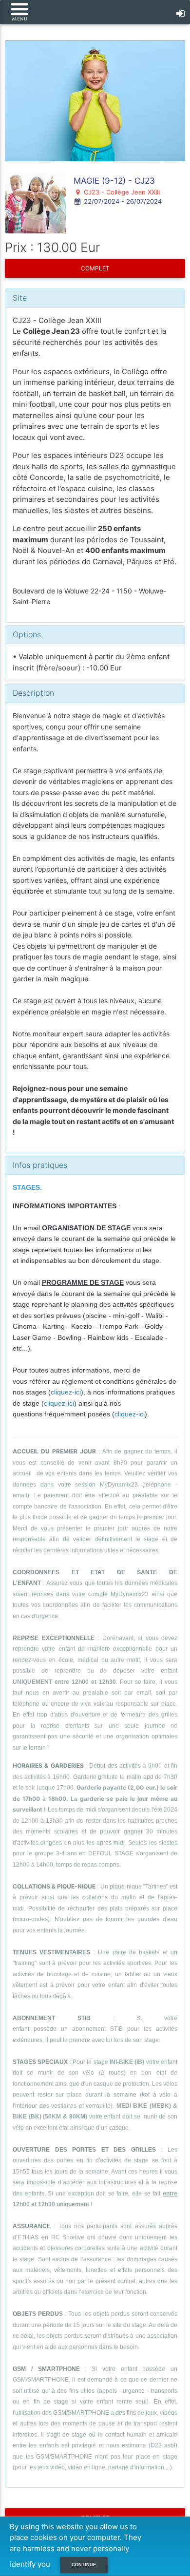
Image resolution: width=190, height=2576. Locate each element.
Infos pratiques (40, 1165)
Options (27, 634)
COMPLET (95, 268)
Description (33, 693)
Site (20, 298)
